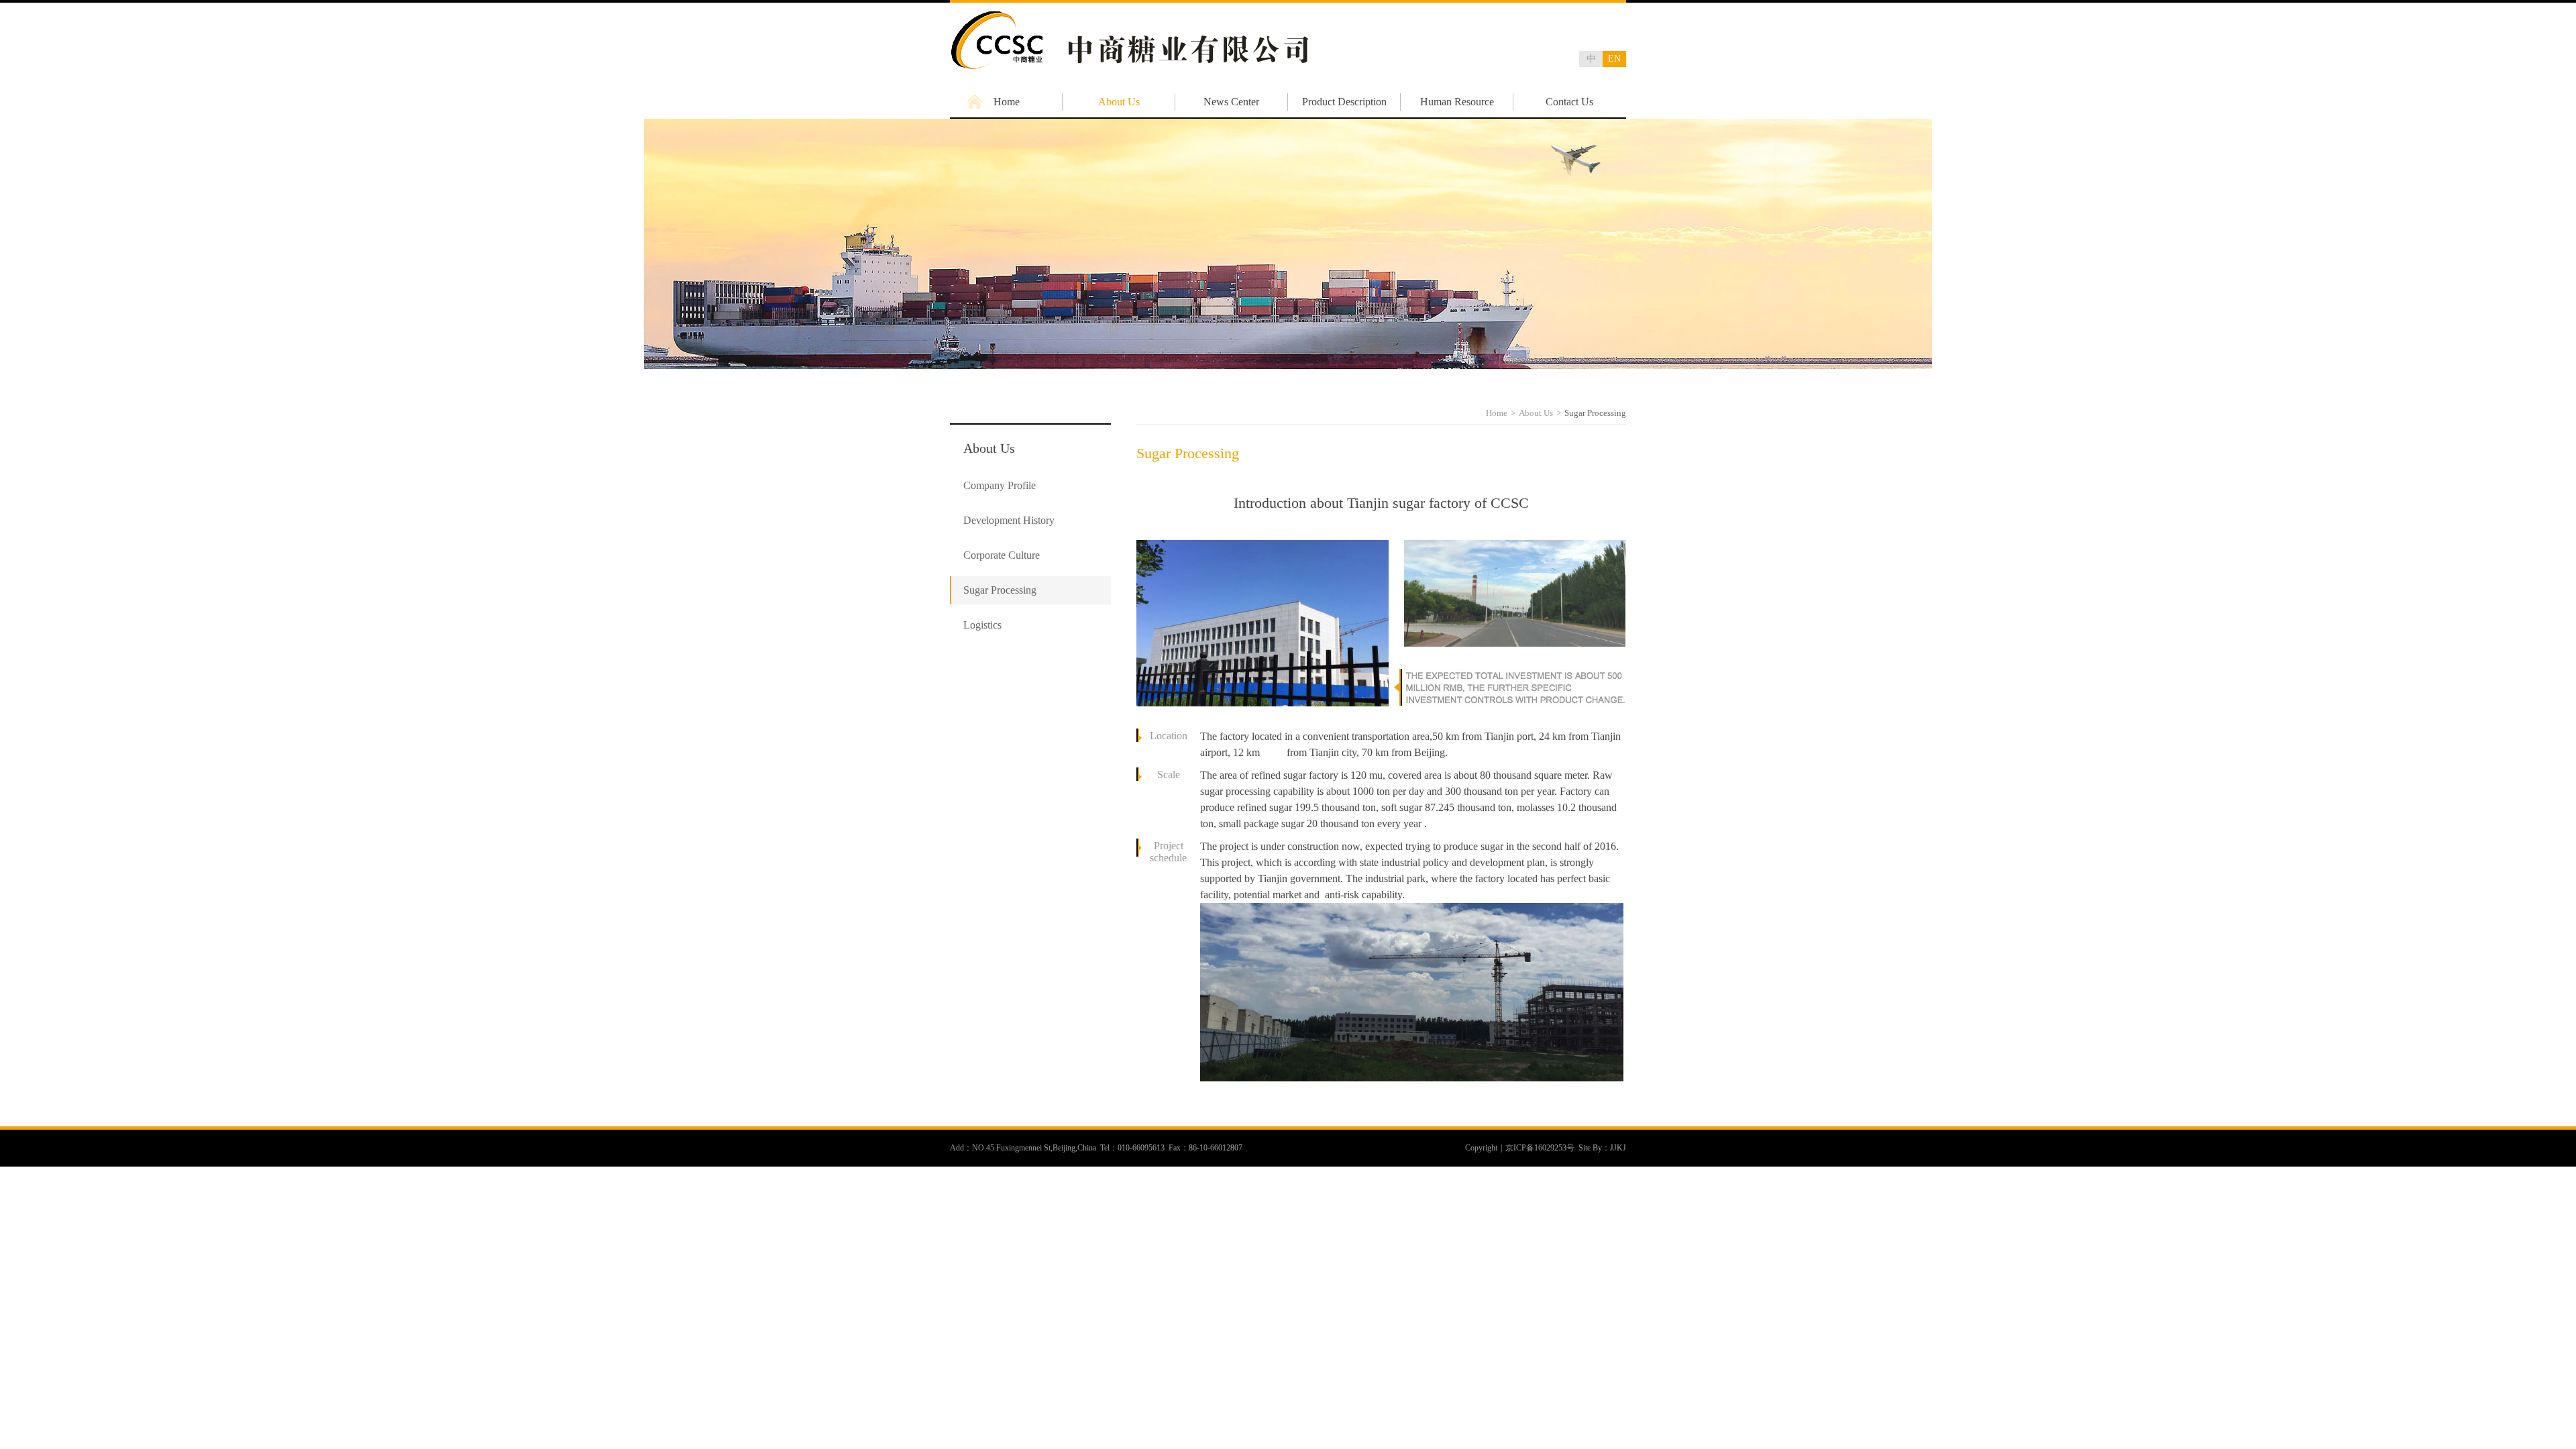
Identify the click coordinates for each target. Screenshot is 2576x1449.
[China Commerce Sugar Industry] (1129, 68)
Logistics (982, 625)
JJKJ (1618, 1148)
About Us (1119, 102)
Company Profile (1000, 485)
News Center (1231, 102)
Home (1007, 102)
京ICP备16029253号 (1540, 1148)
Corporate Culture (1002, 555)
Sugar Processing (1000, 590)
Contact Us (1569, 102)
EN (1614, 59)
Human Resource (1457, 102)
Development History (1009, 520)
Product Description (1344, 102)
